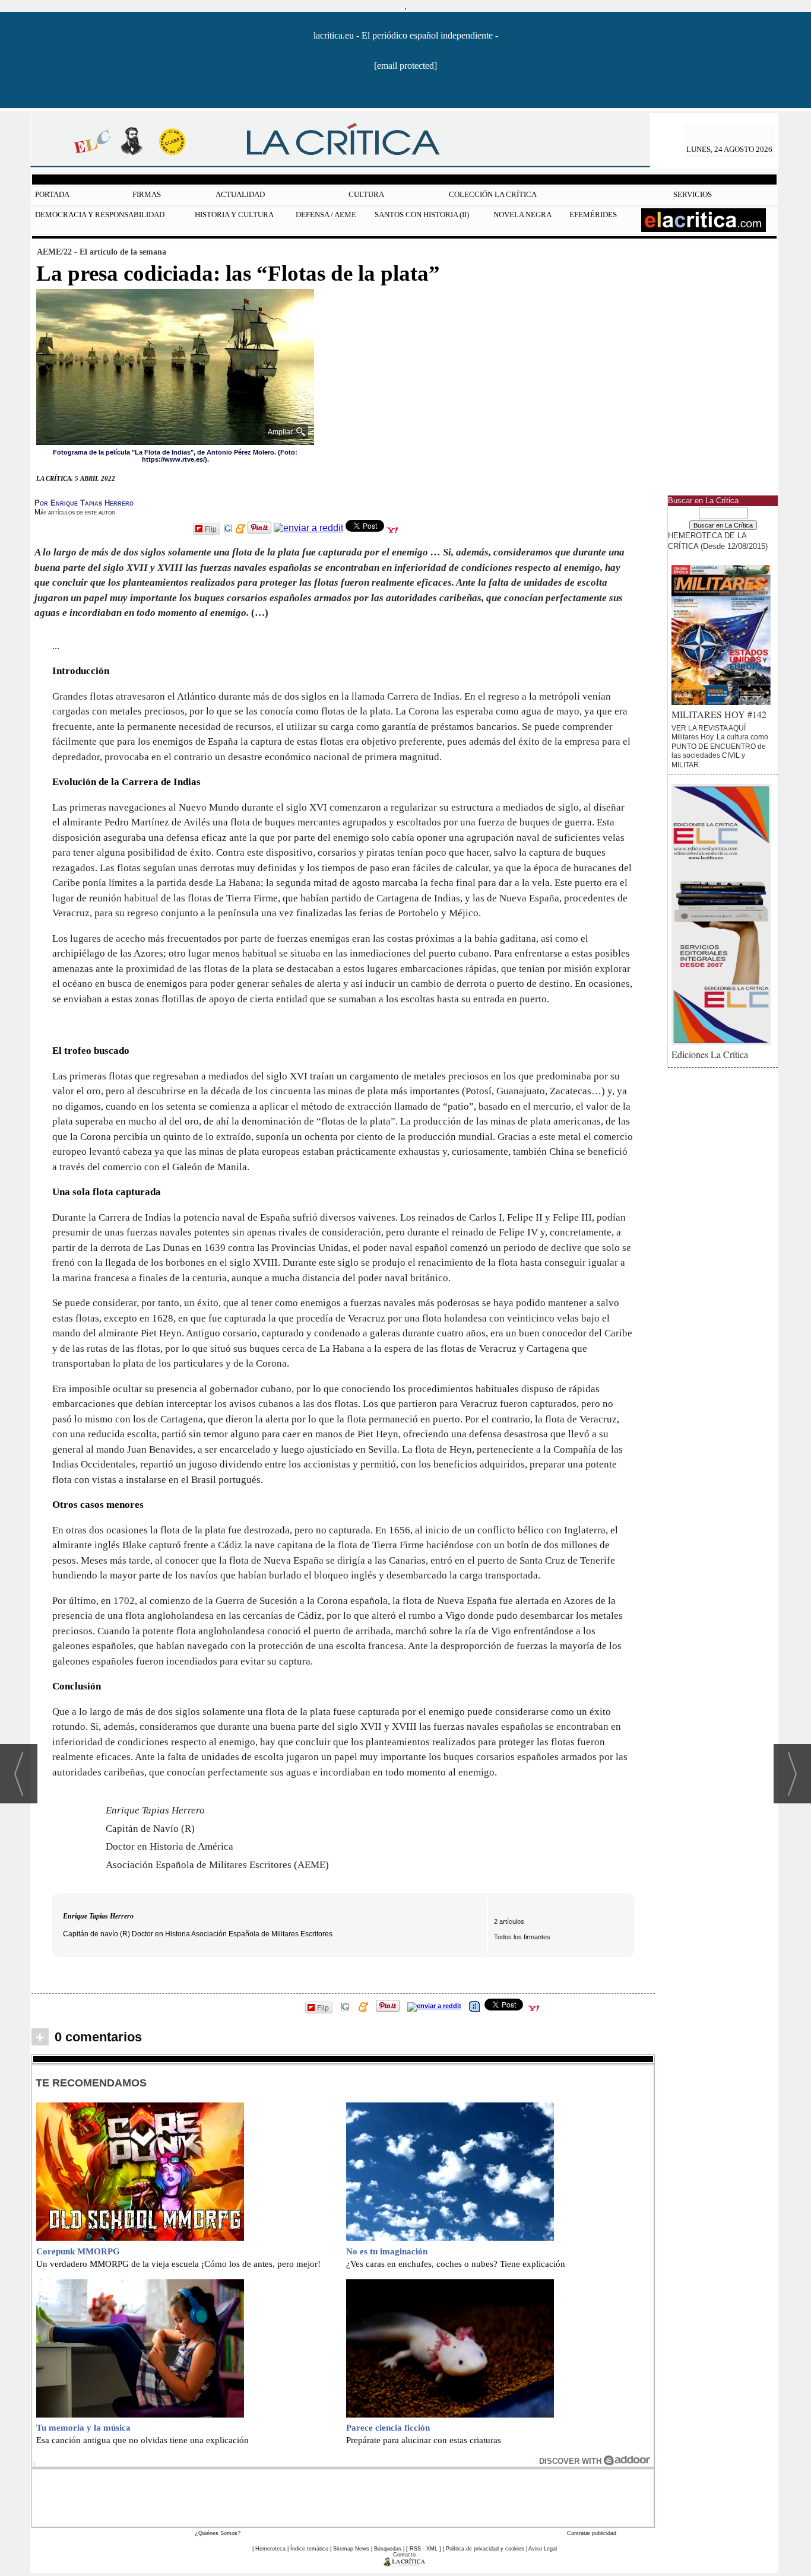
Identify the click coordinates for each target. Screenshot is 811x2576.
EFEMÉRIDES (593, 215)
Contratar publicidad (592, 2533)
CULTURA (366, 194)
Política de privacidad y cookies (485, 2549)
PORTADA (52, 194)
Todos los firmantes (522, 1937)
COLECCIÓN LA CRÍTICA (493, 194)
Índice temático (309, 2549)
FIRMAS (147, 194)
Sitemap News (351, 2549)
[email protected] (405, 66)
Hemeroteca (270, 2549)
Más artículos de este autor (75, 512)
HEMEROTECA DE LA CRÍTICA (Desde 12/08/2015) (718, 541)
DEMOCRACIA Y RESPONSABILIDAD (100, 215)
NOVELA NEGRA (522, 215)
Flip (211, 528)
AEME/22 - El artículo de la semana (102, 252)
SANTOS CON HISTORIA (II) (422, 215)
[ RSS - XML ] (424, 2549)
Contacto (404, 2555)
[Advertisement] (343, 2496)
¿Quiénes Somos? (218, 2533)
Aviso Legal (543, 2549)
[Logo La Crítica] (405, 2564)
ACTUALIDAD (240, 194)
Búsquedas (388, 2549)
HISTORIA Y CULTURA (234, 215)
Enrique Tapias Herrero (98, 1916)
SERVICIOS (693, 194)
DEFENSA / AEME (326, 215)
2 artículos (509, 1921)
